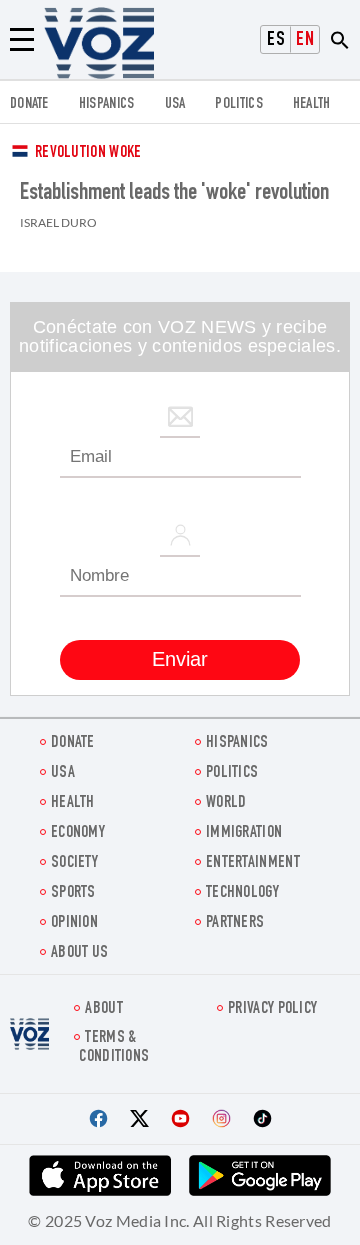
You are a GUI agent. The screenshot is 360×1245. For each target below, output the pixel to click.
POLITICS (238, 104)
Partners (235, 923)
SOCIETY (74, 863)
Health (312, 104)
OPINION (74, 923)
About (104, 1009)
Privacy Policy (272, 1009)
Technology (242, 893)
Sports (73, 893)
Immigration (244, 833)
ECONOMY (78, 833)
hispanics (107, 104)
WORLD (226, 803)
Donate (29, 104)
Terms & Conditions (114, 1048)
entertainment (253, 863)
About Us (79, 953)
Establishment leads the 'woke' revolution (174, 194)
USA (175, 104)
